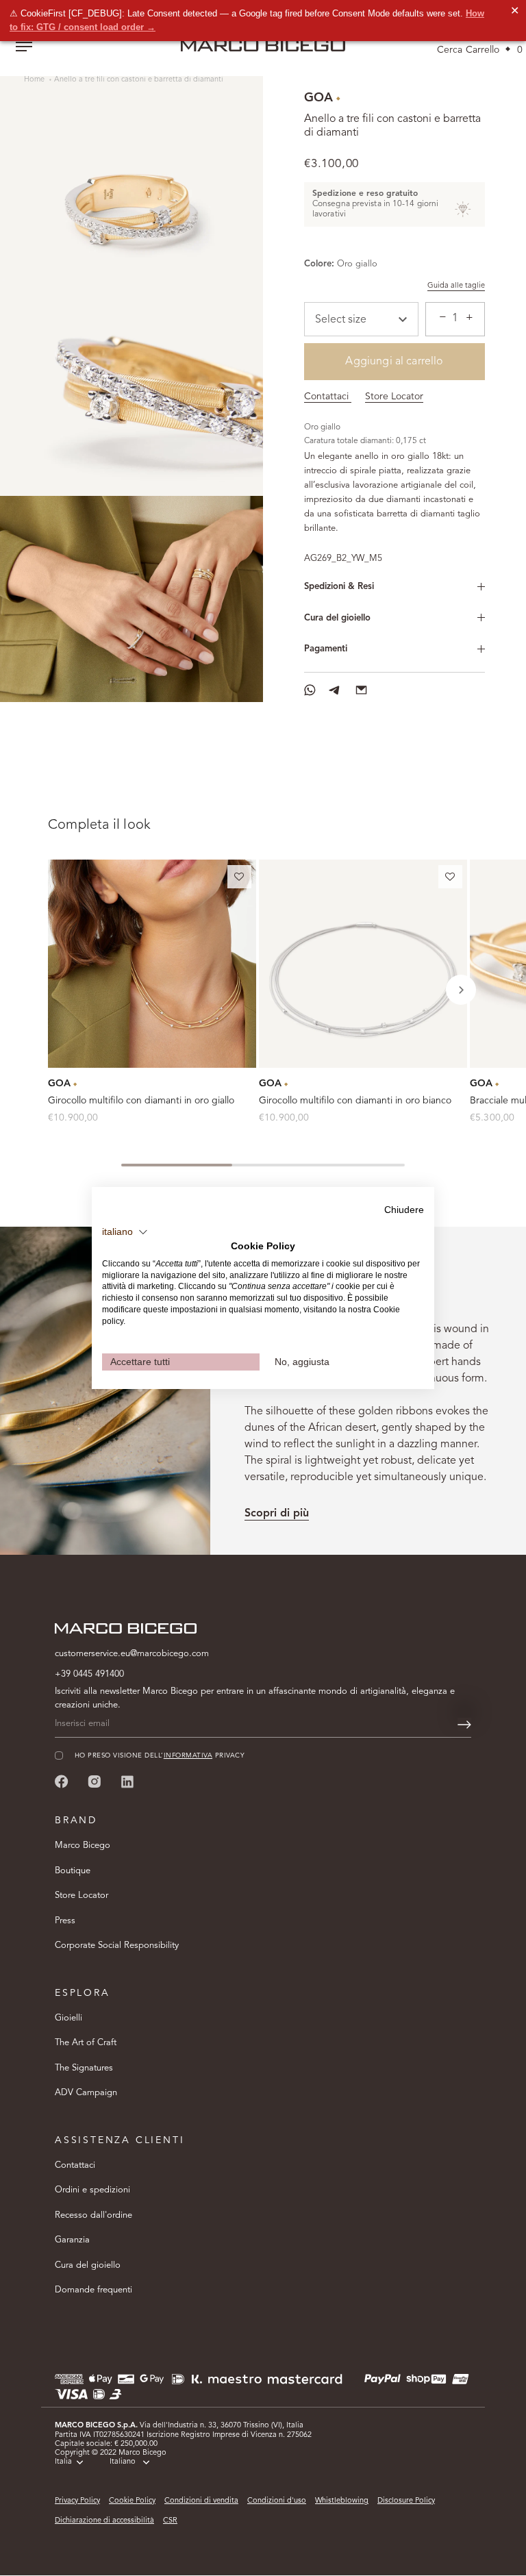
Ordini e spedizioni (92, 2190)
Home (35, 80)
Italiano (123, 2462)
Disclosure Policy (406, 2501)
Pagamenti (326, 649)
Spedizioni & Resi (339, 587)
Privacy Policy (77, 2501)
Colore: (319, 264)
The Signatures (84, 2068)
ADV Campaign (86, 2093)
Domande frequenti (93, 2290)
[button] (239, 879)
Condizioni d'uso (277, 2501)
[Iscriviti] (464, 1725)
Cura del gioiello (337, 618)
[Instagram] (95, 1781)
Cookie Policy (132, 2501)
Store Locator (394, 397)
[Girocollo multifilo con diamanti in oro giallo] (152, 964)
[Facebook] (62, 1781)
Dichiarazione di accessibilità (104, 2521)
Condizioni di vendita (201, 2501)
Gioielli (68, 2018)
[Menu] (24, 48)
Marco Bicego (83, 1846)
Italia (63, 2462)
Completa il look (99, 825)
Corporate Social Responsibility (117, 1946)
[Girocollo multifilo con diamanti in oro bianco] (363, 964)
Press (65, 1921)
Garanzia (72, 2240)
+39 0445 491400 (89, 1674)
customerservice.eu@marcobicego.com (132, 1654)
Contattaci (328, 397)
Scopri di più (277, 1514)
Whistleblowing (342, 2501)
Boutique (73, 1871)
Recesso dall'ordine (93, 2215)
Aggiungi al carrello (394, 362)
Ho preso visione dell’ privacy (160, 1756)
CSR (170, 2521)
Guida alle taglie (456, 286)
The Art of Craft (86, 2043)
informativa (188, 1756)
